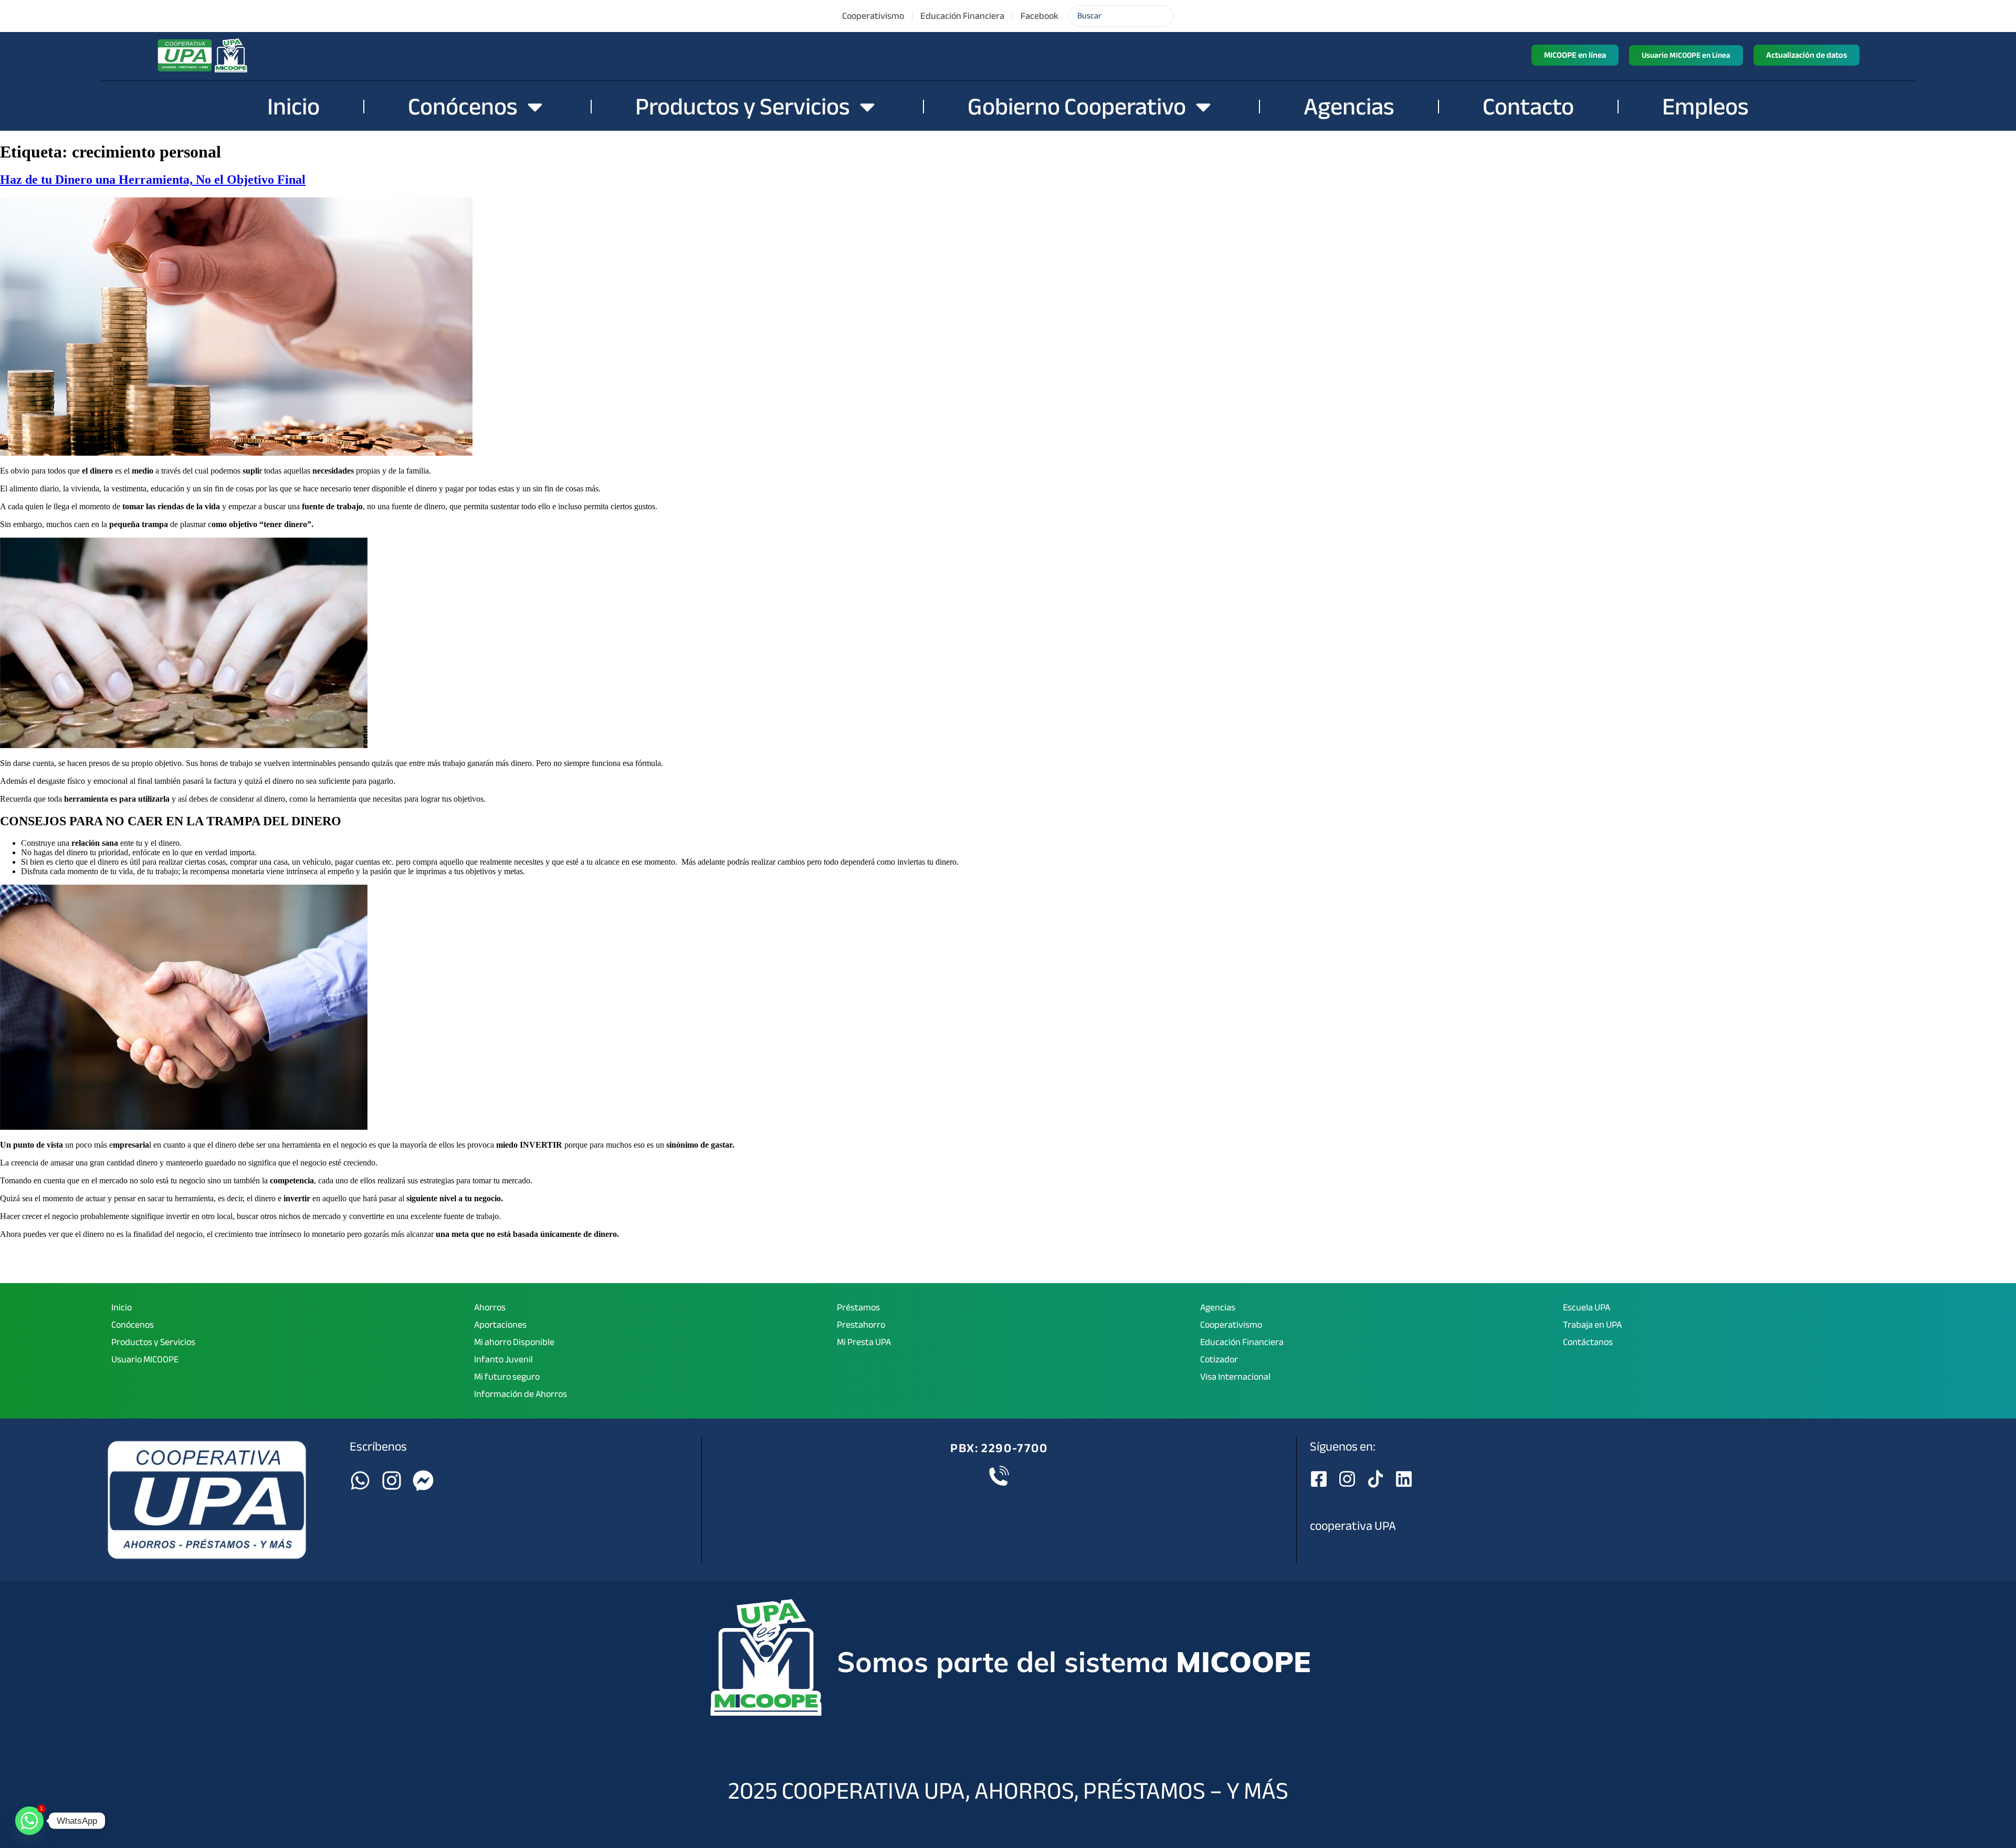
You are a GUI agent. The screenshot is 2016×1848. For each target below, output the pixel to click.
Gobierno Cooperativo (1077, 107)
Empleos (1705, 107)
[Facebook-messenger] (423, 1480)
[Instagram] (392, 1480)
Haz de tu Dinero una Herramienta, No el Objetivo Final (153, 180)
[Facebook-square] (1319, 1479)
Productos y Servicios (743, 107)
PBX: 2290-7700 (999, 1448)
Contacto (1528, 107)
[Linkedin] (1404, 1479)
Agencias (1349, 107)
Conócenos (463, 107)
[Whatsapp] (360, 1480)
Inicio (293, 107)
